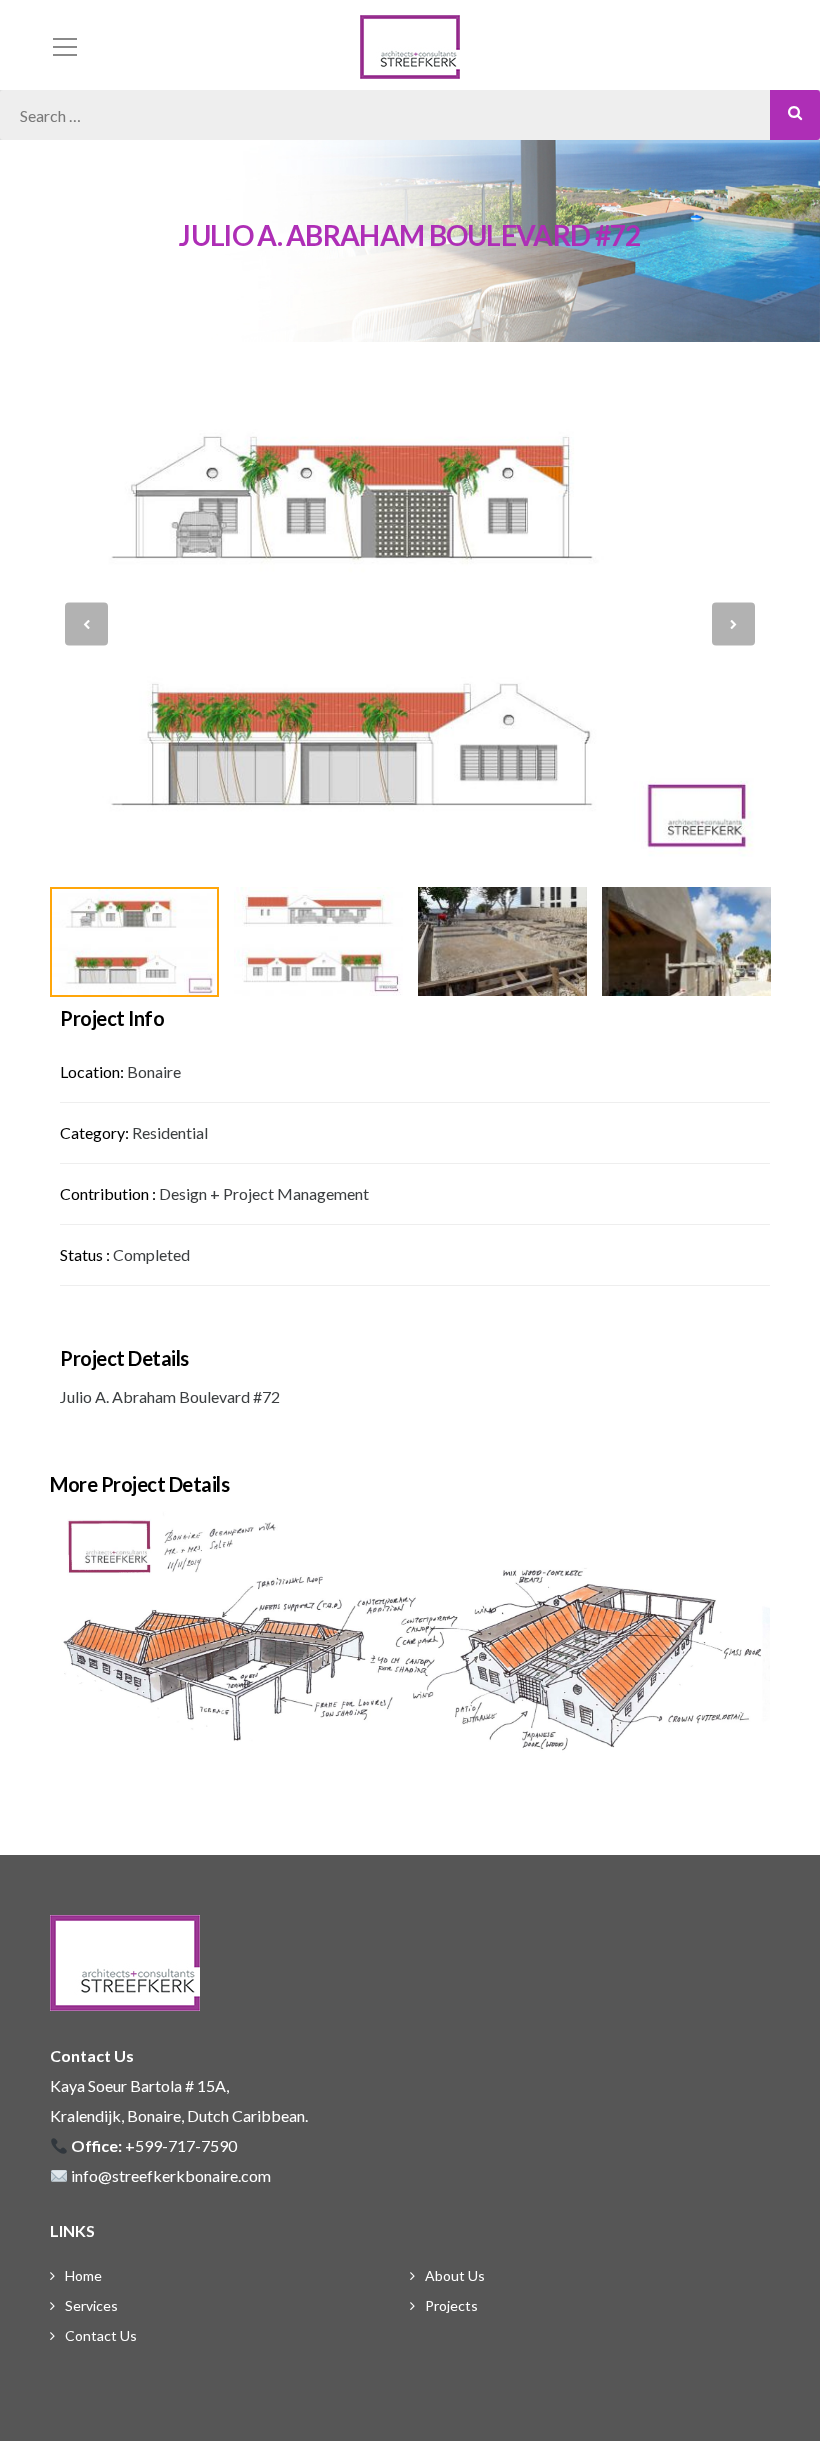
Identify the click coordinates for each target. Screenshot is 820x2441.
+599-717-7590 (181, 2145)
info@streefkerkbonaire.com (171, 2175)
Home (83, 2275)
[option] (410, 624)
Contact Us (101, 2335)
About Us (455, 2275)
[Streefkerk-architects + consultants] (410, 44)
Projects (451, 2305)
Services (91, 2305)
